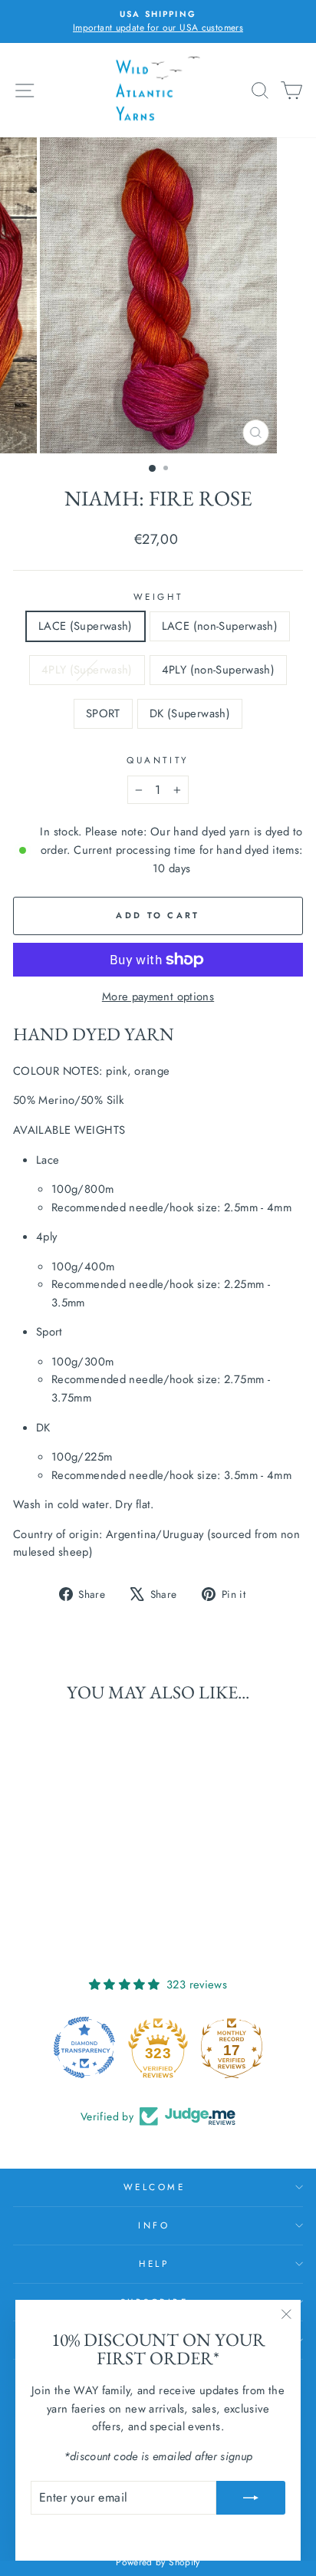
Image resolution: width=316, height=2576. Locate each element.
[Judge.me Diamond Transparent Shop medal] (84, 2047)
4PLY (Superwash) (87, 670)
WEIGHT (158, 596)
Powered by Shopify (158, 2562)
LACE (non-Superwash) (220, 626)
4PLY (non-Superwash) (218, 670)
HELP (154, 2263)
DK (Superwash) (190, 713)
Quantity (158, 760)
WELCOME (155, 2187)
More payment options (158, 996)
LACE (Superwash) (86, 626)
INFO (154, 2225)
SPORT (103, 713)
